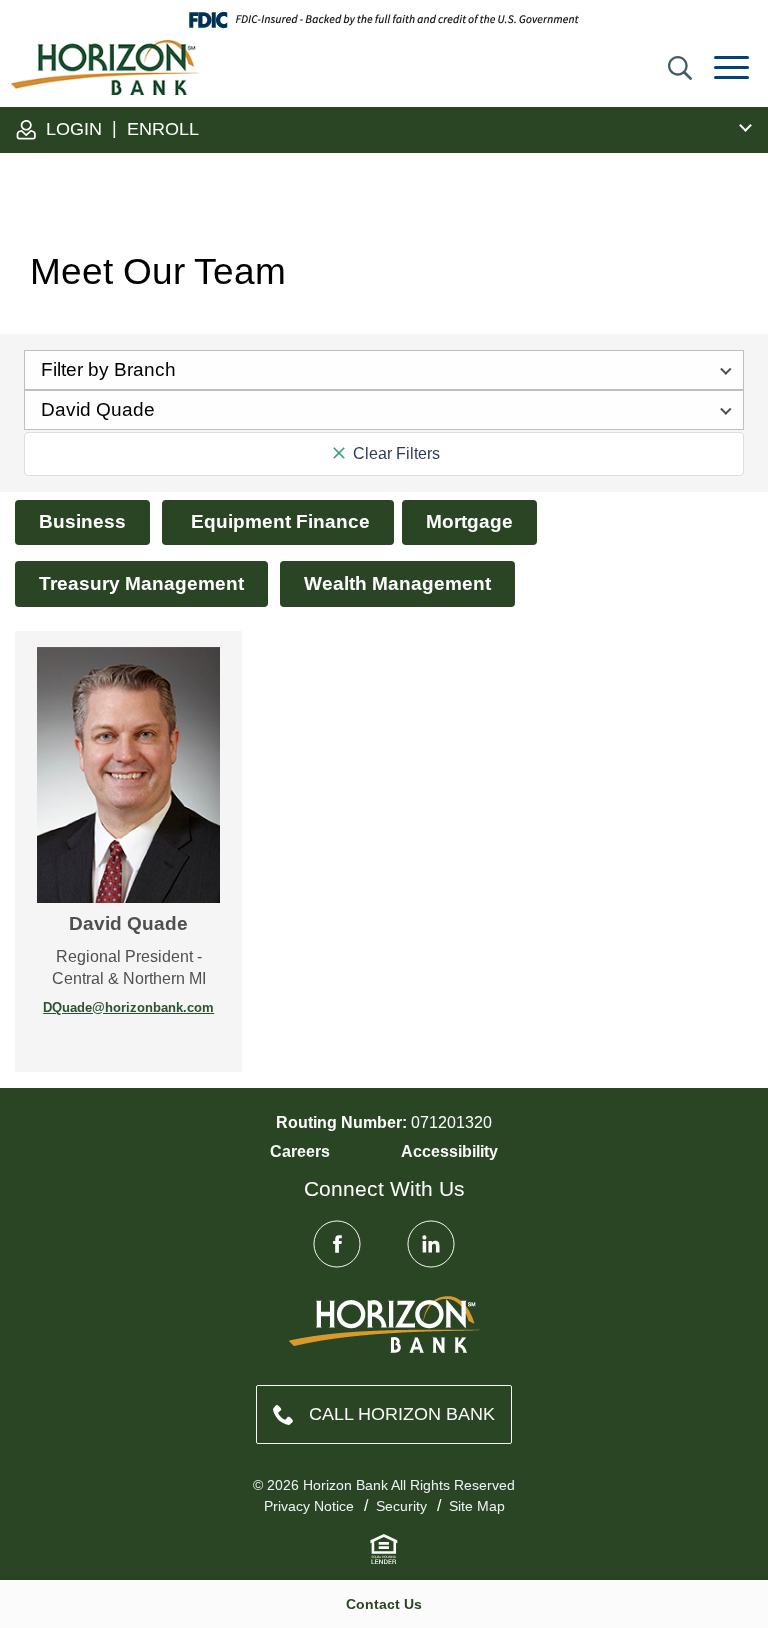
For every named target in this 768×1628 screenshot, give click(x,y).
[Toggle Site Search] (680, 68)
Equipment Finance (278, 521)
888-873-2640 (384, 1414)
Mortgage (469, 521)
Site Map (477, 1506)
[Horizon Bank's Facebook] (337, 1244)
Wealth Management (397, 583)
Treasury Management (141, 583)
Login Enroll (120, 128)
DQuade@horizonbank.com (128, 1007)
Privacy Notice (309, 1506)
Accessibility (449, 1151)
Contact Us (384, 1604)
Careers (300, 1151)
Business (82, 521)
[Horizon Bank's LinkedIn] (431, 1244)
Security (401, 1506)
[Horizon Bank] (384, 1324)
